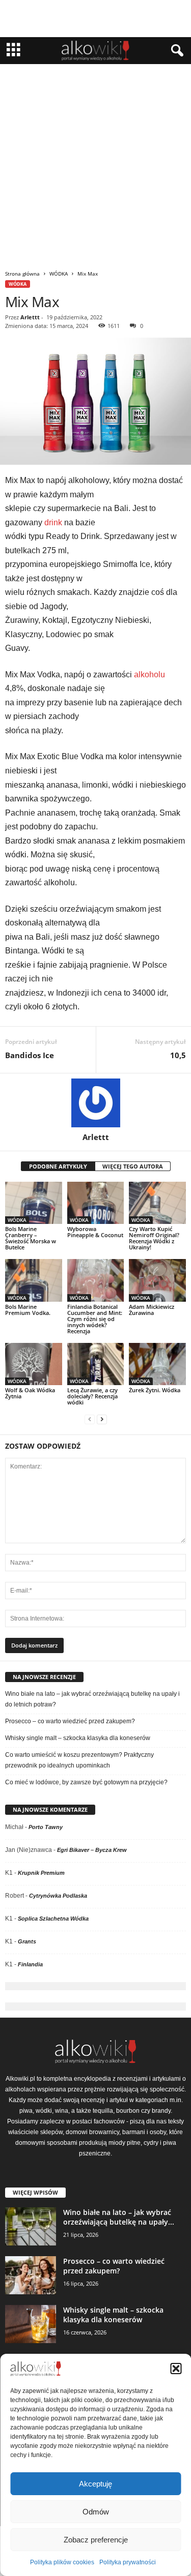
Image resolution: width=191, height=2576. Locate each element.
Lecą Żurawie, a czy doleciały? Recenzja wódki (92, 1396)
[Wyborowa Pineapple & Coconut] (96, 1203)
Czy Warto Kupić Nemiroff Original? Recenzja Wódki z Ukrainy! (154, 1238)
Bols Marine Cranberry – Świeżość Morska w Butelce (31, 1238)
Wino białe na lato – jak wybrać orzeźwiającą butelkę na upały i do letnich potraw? (92, 1699)
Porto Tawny (46, 1827)
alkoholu (149, 675)
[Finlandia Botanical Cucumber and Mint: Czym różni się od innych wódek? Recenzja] (96, 1280)
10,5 (178, 1055)
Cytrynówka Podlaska (58, 1896)
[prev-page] (90, 1419)
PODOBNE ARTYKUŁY (58, 1166)
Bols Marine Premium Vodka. (28, 1310)
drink (53, 522)
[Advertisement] (95, 164)
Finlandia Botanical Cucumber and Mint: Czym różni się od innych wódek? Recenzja (95, 1319)
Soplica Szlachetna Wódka (53, 1919)
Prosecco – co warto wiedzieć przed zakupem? (70, 1721)
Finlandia (30, 1964)
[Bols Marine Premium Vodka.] (34, 1280)
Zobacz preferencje (96, 2540)
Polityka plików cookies (62, 2562)
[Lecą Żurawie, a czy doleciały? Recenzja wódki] (96, 1364)
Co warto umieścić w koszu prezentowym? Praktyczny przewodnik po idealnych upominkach (79, 1760)
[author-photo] (95, 1103)
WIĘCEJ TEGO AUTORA (133, 1166)
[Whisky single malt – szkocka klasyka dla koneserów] (31, 2324)
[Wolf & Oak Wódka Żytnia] (34, 1364)
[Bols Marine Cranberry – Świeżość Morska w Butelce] (34, 1203)
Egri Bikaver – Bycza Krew (92, 1850)
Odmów (96, 2512)
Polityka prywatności (128, 2562)
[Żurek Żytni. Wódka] (157, 1364)
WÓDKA (59, 274)
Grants (27, 1941)
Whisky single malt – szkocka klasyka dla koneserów (78, 1738)
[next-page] (102, 1419)
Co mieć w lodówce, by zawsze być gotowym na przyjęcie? (86, 1782)
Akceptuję (95, 2484)
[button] (176, 2369)
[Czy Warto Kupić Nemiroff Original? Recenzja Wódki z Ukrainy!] (157, 1203)
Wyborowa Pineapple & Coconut (95, 1232)
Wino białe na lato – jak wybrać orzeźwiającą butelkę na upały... (119, 2217)
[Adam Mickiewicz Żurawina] (157, 1280)
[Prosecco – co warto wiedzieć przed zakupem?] (31, 2275)
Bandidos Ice (30, 1055)
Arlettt (30, 317)
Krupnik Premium (41, 1873)
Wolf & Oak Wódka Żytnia (30, 1393)
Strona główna (22, 274)
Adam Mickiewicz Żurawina (152, 1310)
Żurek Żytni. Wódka (155, 1390)
